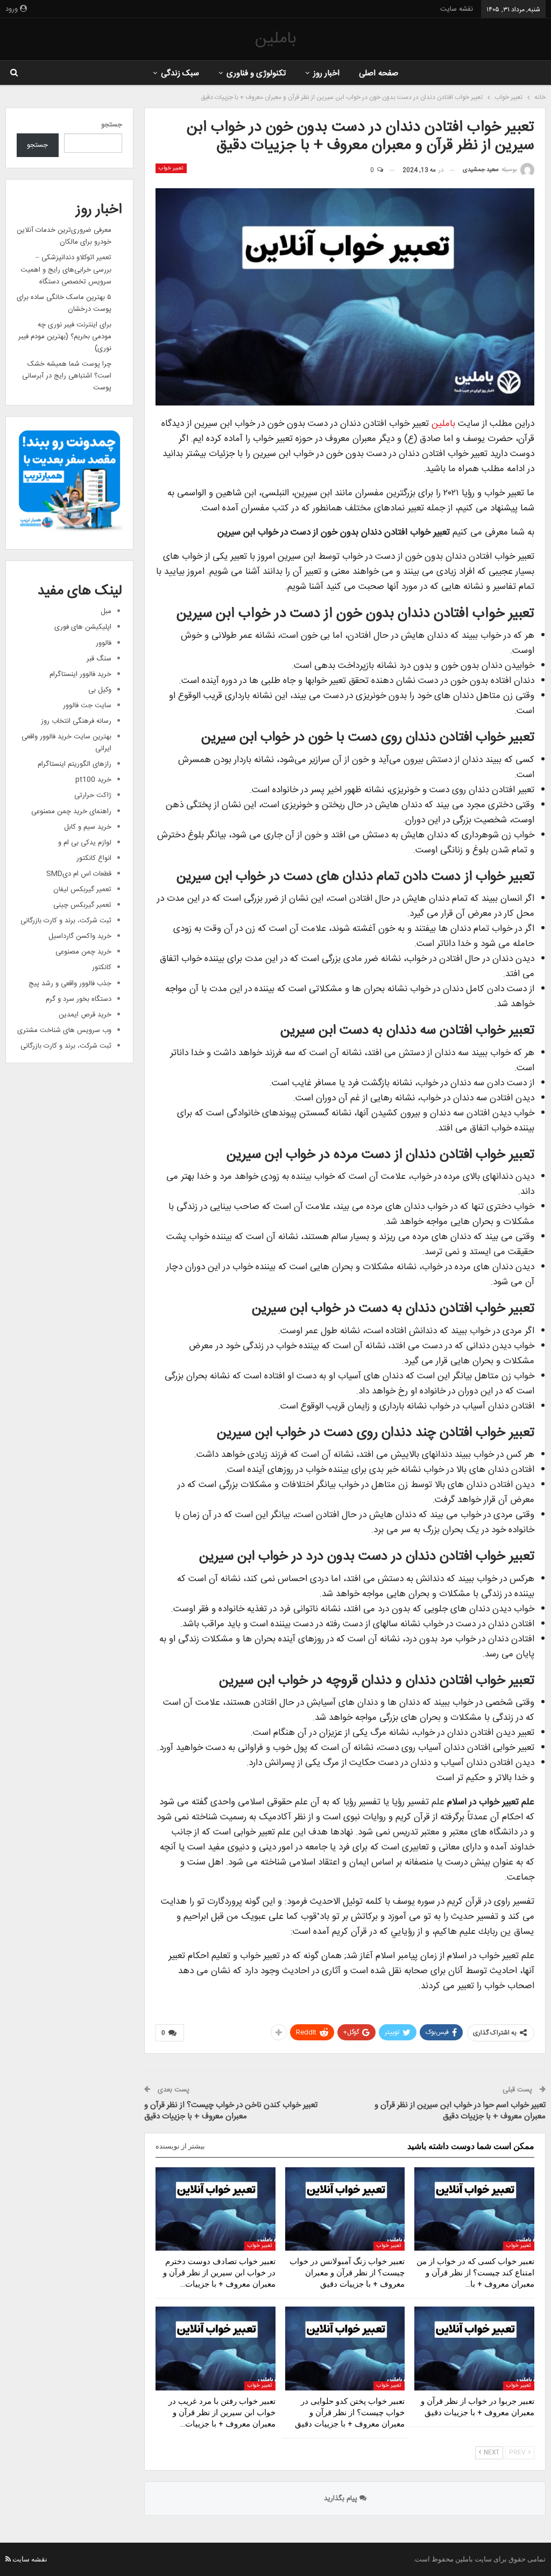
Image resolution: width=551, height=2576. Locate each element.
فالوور (104, 643)
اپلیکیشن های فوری (83, 627)
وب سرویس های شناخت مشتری (64, 1030)
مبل (106, 611)
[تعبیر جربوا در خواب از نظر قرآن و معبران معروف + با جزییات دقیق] (474, 2349)
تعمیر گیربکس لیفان (82, 889)
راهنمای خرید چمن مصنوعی (71, 812)
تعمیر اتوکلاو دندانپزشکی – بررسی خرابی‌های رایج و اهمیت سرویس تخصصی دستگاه (66, 269)
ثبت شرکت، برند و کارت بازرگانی (66, 921)
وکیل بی (100, 690)
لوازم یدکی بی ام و (85, 843)
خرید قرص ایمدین (85, 1015)
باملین (275, 39)
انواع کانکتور (94, 858)
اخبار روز (326, 73)
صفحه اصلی (378, 73)
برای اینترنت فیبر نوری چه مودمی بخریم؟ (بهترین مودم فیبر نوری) (65, 337)
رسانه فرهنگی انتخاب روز (76, 721)
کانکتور (102, 967)
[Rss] (8, 2559)
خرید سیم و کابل (88, 827)
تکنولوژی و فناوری (256, 73)
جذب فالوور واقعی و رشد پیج (70, 984)
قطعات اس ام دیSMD (79, 874)
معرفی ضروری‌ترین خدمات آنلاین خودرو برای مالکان (64, 236)
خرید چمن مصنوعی (83, 952)
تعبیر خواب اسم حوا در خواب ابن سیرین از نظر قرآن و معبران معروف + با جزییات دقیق (460, 2111)
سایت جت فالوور (87, 706)
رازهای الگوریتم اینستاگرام (75, 764)
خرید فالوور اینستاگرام (80, 674)
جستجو (112, 125)
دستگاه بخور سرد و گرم (79, 999)
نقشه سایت (457, 9)
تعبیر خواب (171, 168)
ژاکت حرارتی (93, 795)
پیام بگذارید (342, 2499)
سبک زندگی (180, 73)
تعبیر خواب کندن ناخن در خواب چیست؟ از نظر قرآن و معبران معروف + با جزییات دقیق (231, 2111)
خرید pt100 (93, 780)
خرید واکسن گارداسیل (80, 936)
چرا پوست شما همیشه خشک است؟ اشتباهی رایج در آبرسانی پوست (67, 376)
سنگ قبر (99, 659)
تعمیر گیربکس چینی (82, 905)
